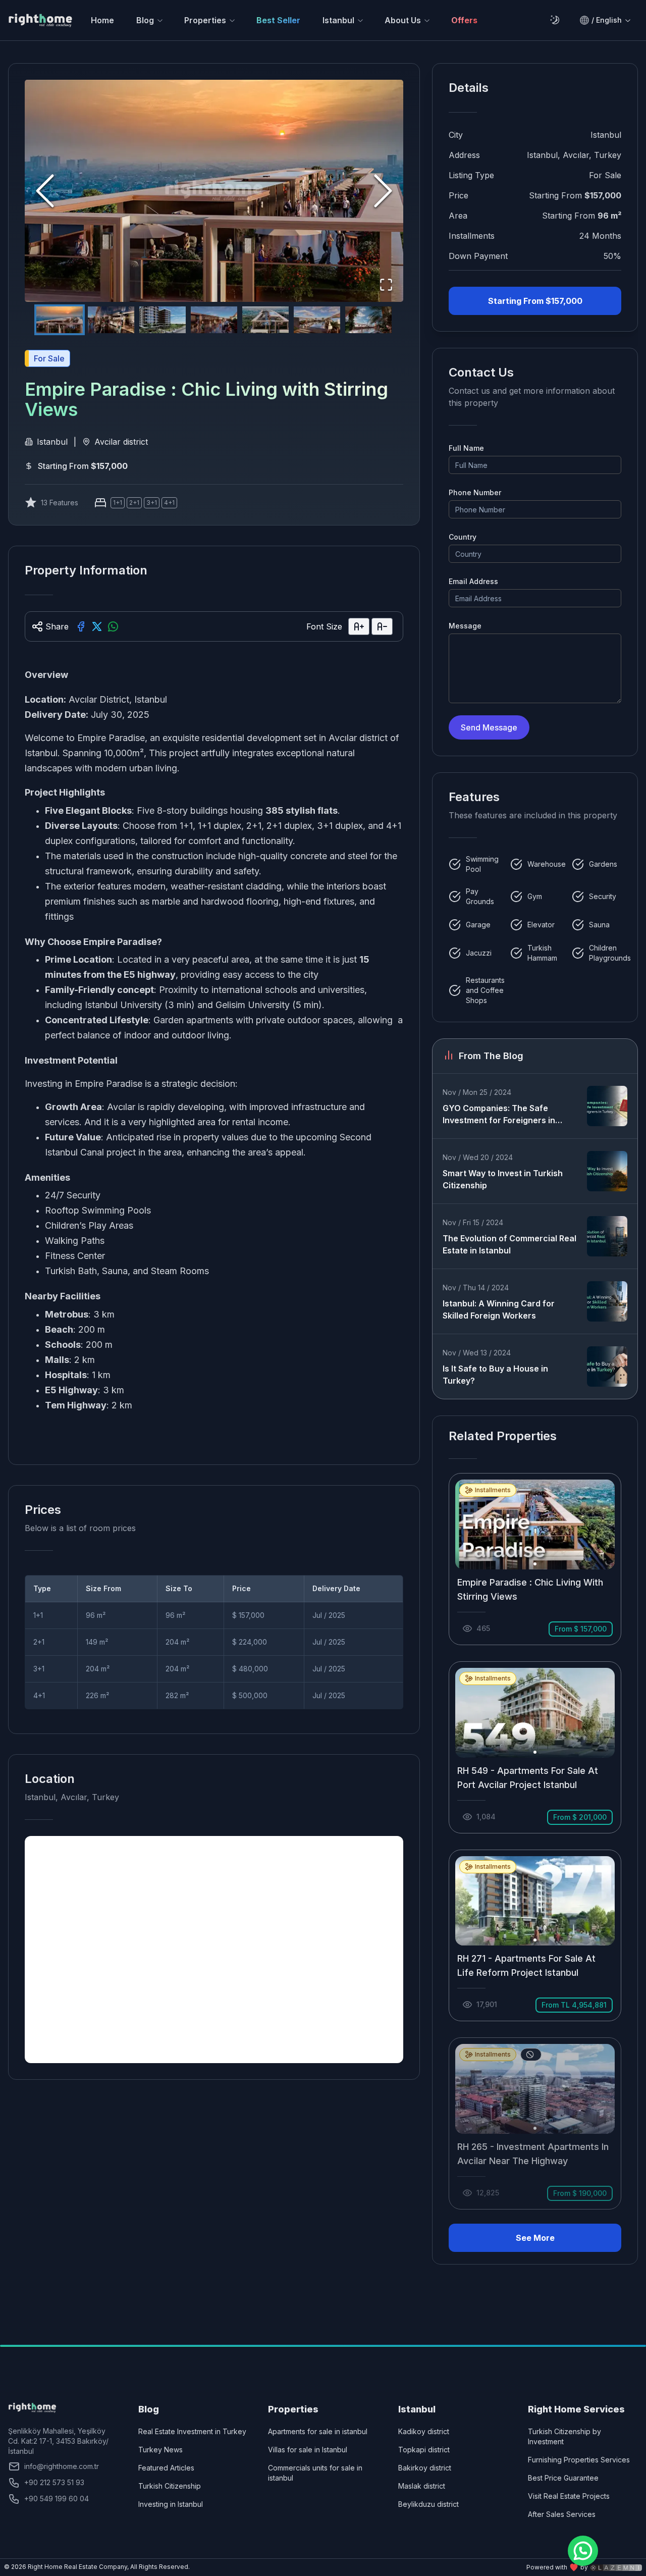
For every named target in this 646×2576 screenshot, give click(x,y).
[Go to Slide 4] (214, 320)
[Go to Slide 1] (60, 320)
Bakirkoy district (425, 2468)
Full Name (466, 448)
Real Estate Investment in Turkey (192, 2431)
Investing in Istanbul (171, 2504)
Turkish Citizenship (170, 2486)
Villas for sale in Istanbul (308, 2450)
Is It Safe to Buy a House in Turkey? (495, 1375)
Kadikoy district (424, 2431)
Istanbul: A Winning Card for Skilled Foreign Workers (499, 1309)
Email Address (473, 581)
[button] (214, 191)
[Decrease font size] (382, 626)
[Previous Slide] (45, 191)
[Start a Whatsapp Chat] (583, 2551)
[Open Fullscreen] (386, 285)
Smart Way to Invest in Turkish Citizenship (503, 1179)
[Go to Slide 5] (265, 320)
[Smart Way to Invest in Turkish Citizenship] (607, 1171)
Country (463, 537)
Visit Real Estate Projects (569, 2496)
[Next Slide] (383, 191)
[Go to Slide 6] (317, 320)
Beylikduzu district (428, 2504)
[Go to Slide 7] (368, 320)
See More (535, 2238)
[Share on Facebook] (81, 626)
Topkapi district (424, 2450)
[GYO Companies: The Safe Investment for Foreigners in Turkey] (607, 1106)
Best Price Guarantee (563, 2478)
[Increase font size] (359, 626)
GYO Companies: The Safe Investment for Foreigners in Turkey (499, 1115)
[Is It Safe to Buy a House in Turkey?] (607, 1366)
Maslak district (422, 2486)
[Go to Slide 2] (111, 320)
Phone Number (475, 492)
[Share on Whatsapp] (113, 626)
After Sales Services (562, 2514)
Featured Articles (166, 2468)
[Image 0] (535, 1564)
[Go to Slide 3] (163, 320)
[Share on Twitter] (97, 626)
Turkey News (160, 2450)
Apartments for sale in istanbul (318, 2431)
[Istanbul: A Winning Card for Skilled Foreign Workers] (607, 1301)
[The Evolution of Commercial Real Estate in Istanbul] (607, 1236)
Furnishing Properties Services (579, 2460)
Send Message (489, 727)
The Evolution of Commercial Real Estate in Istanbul (509, 1244)
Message (465, 626)
